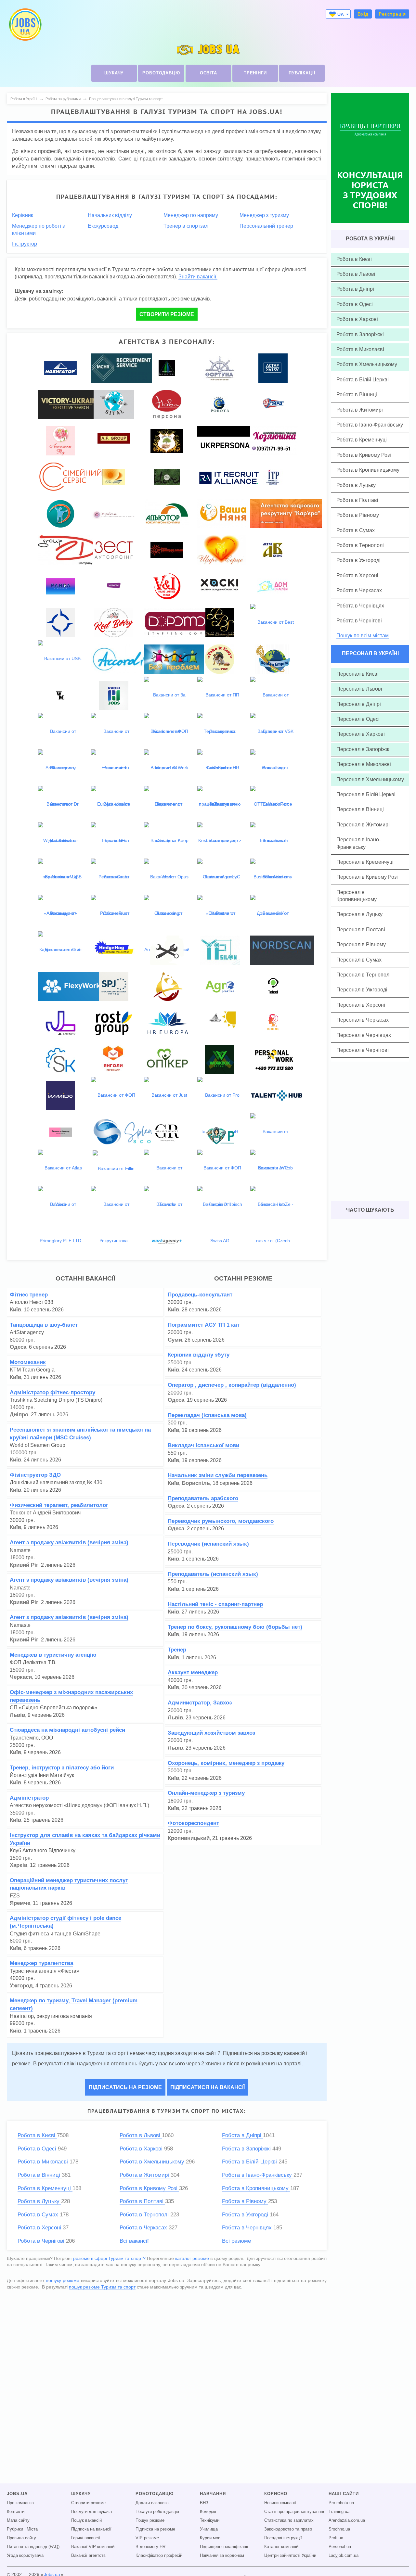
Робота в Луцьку (39, 2201)
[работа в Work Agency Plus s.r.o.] (167, 1241)
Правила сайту (21, 2538)
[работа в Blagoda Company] (60, 513)
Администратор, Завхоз (200, 1703)
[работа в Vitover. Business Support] (167, 477)
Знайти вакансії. (198, 276)
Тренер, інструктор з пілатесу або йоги (62, 1768)
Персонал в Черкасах (363, 1020)
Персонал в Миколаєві (364, 764)
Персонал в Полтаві (361, 930)
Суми (175, 1340)
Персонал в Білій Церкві (366, 794)
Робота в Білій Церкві (250, 2162)
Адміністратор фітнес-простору (52, 1392)
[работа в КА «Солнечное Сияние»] (167, 549)
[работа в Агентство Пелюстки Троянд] (60, 440)
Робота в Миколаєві (44, 2162)
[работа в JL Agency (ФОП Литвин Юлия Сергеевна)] (60, 1022)
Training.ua (339, 2512)
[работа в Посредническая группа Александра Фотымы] (114, 440)
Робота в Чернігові (42, 2241)
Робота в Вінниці (40, 2175)
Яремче (20, 1903)
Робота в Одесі (38, 2149)
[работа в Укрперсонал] (227, 440)
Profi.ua (336, 2538)
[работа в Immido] (60, 1095)
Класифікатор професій (159, 2556)
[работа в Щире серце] (222, 549)
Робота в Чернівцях (248, 2228)
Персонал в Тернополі (364, 975)
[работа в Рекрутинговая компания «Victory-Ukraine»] (70, 404)
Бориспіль (196, 1483)
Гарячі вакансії (86, 2538)
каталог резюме (192, 2258)
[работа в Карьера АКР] (294, 513)
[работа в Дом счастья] (273, 586)
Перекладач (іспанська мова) (207, 1415)
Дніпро (19, 1415)
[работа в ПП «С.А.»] (167, 950)
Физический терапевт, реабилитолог (59, 1505)
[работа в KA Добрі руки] (167, 440)
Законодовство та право (288, 2529)
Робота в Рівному (245, 2201)
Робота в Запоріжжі (247, 2149)
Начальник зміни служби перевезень (218, 1475)
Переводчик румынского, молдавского (221, 1521)
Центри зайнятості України (290, 2556)
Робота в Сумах (39, 2215)
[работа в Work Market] (60, 695)
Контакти (16, 2512)
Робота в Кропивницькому (256, 2188)
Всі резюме (236, 2241)
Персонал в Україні (370, 653)
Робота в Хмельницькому (153, 2162)
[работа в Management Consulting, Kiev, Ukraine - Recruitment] (121, 367)
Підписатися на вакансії (208, 2087)
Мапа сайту (18, 2520)
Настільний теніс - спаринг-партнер (215, 1604)
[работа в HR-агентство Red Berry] (114, 622)
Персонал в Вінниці (360, 809)
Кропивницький (189, 1838)
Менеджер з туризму (264, 215)
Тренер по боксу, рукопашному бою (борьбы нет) (235, 1627)
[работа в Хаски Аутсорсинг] (220, 586)
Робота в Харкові (142, 2149)
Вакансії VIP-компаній (93, 2547)
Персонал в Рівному (361, 944)
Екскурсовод (103, 226)
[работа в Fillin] (114, 1168)
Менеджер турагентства (41, 1963)
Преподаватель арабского (203, 1498)
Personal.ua (340, 2547)
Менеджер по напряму (191, 215)
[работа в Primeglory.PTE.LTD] (61, 1222)
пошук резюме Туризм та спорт (102, 2287)
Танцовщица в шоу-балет (44, 1325)
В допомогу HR (150, 2547)
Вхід (363, 14)
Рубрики (15, 2529)
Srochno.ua (339, 2529)
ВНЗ (204, 2503)
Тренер (177, 1650)
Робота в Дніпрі (242, 2135)
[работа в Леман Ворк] (167, 986)
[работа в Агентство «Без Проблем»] (174, 658)
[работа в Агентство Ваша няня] (223, 513)
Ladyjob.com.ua (344, 2556)
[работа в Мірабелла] (114, 513)
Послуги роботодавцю (157, 2512)
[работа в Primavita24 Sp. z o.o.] (220, 1131)
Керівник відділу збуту (199, 1355)
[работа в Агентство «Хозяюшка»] (274, 440)
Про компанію (20, 2503)
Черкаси (21, 1677)
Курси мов (210, 2538)
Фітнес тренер (29, 1295)
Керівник (23, 215)
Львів (17, 1715)
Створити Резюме (167, 314)
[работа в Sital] (114, 404)
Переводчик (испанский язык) (208, 1544)
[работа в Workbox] (220, 1059)
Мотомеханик (28, 1362)
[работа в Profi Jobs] (114, 695)
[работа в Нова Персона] (167, 404)
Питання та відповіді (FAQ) (33, 2547)
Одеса (18, 1347)
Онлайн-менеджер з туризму (206, 1793)
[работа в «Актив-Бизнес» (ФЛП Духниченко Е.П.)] (273, 549)
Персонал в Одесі (358, 719)
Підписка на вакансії (91, 2529)
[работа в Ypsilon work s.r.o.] (220, 950)
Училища (209, 2529)
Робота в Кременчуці (45, 2188)
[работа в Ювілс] (273, 1022)
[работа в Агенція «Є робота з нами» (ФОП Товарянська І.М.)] (220, 404)
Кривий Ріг (24, 1565)
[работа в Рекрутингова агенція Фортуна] (220, 367)
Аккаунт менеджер (193, 1672)
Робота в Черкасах (144, 2228)
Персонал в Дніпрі (359, 704)
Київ (15, 1310)
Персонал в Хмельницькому (370, 779)
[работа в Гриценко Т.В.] (273, 986)
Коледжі (208, 2512)
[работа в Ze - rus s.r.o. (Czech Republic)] (273, 1240)
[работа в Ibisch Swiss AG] (220, 1222)
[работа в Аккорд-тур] (130, 658)
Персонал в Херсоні (361, 1005)
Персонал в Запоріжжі (364, 749)
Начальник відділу (110, 215)
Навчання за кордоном (222, 2556)
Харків (19, 1865)
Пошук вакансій (86, 2520)
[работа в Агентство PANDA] (60, 586)
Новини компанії (280, 2503)
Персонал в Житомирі (363, 825)
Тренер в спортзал (186, 226)
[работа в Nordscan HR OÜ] (282, 950)
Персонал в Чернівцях (364, 1035)
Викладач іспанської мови (203, 1445)
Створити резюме (88, 2503)
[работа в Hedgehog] (114, 950)
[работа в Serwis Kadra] (60, 1059)
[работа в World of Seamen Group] (60, 622)
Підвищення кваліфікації (224, 2547)
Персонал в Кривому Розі (367, 877)
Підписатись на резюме (125, 2087)
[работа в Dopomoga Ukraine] (187, 622)
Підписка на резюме (155, 2529)
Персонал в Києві (357, 674)
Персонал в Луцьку (359, 914)
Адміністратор (29, 1798)
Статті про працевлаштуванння (295, 2512)
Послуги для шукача (91, 2512)
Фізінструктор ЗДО (35, 1475)
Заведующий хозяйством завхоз (211, 1733)
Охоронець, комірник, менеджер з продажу (226, 1763)
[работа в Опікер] (167, 1059)
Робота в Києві (37, 2135)
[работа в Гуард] (273, 404)
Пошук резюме (150, 2520)
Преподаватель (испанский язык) (213, 1574)
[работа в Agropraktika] (220, 986)
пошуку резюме (63, 2280)
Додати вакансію (152, 2503)
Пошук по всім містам (363, 636)
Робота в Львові (141, 2135)
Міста (32, 2529)
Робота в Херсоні (40, 2228)
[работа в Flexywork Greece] (73, 986)
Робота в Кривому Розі (149, 2188)
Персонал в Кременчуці (365, 862)
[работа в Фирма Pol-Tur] (220, 658)
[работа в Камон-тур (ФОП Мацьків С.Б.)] (220, 1022)
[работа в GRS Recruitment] (167, 1131)
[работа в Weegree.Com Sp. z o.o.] (114, 586)
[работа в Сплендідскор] (130, 1131)
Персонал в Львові (359, 689)
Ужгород (21, 1986)
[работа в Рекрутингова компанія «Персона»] (114, 1240)
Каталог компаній (281, 2547)
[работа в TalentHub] (277, 1095)
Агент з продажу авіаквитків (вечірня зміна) (69, 1543)
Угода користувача (25, 2556)
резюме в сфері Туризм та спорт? (109, 2258)
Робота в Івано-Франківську (258, 2175)
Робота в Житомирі (145, 2175)
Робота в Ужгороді (246, 2215)
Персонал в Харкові (361, 734)
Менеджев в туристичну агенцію (53, 1655)
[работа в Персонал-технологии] (167, 367)
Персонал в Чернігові (363, 1050)
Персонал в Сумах (359, 960)
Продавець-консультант (200, 1295)
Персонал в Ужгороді (362, 990)
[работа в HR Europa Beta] (167, 1022)
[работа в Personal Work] (274, 1059)
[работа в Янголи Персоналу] (114, 1059)
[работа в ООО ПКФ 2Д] (68, 549)
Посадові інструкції (283, 2538)
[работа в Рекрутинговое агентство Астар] (273, 367)
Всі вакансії (134, 2241)
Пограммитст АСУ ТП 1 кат (204, 1325)
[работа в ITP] (273, 477)
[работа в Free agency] (114, 477)
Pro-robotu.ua (341, 2503)
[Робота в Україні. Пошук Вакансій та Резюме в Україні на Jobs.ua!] (25, 25)
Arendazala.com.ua (347, 2520)
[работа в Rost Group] (114, 1022)
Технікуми (210, 2520)
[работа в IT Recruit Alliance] (229, 477)
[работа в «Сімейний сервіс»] (72, 477)
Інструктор (25, 244)
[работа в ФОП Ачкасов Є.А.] (114, 986)
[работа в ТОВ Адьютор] (167, 513)
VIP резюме (147, 2538)
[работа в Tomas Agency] (60, 1131)
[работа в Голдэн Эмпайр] (273, 658)
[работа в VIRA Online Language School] (167, 586)
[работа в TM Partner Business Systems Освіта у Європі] (220, 622)
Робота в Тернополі (145, 2215)
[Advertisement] (162, 2347)
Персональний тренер (266, 226)
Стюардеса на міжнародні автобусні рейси (67, 1730)
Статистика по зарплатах (289, 2520)
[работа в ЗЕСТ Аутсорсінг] (114, 549)
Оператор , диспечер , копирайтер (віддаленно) (232, 1385)
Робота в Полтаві (142, 2201)
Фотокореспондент (193, 1823)
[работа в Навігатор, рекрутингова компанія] (60, 367)
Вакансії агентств (88, 2556)
